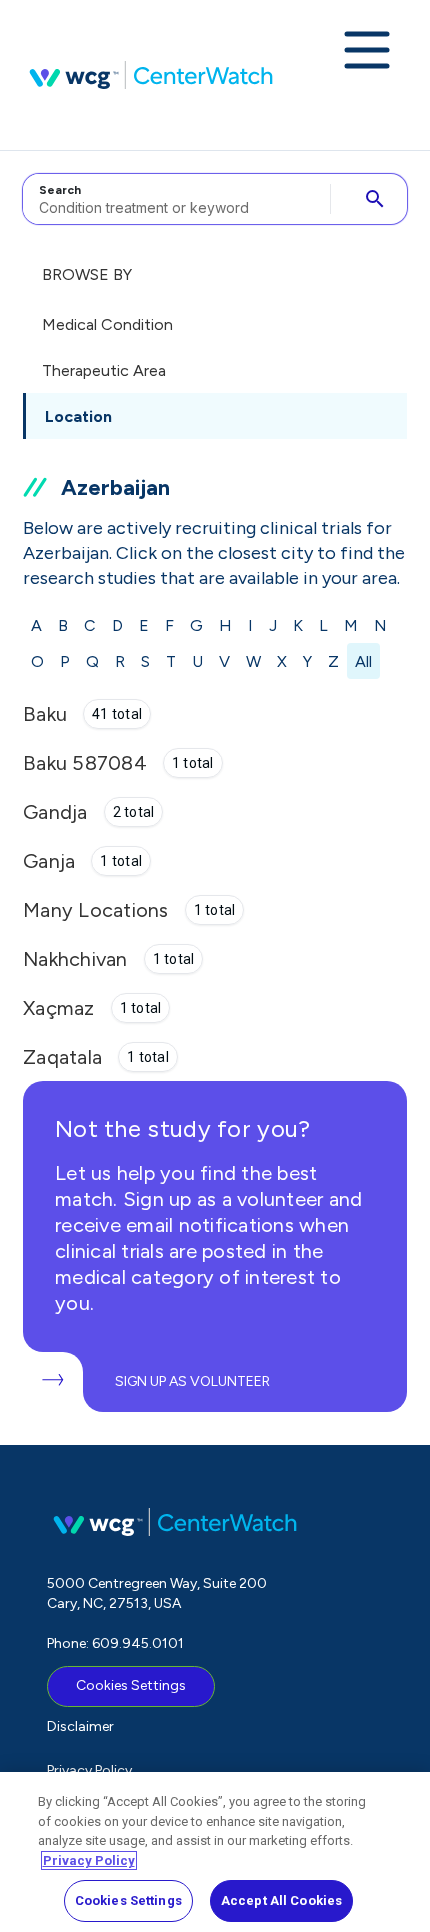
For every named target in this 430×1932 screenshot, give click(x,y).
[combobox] (173, 199)
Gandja (55, 812)
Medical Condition (107, 324)
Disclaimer (80, 1726)
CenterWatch (151, 75)
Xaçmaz (59, 1008)
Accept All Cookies (281, 1900)
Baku (45, 714)
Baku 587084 (85, 763)
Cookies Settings (131, 1685)
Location (78, 416)
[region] (215, 1852)
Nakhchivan (75, 959)
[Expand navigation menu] (367, 52)
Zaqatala (62, 1057)
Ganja (49, 861)
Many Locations (96, 910)
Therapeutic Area (104, 370)
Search (60, 190)
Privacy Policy (89, 1770)
